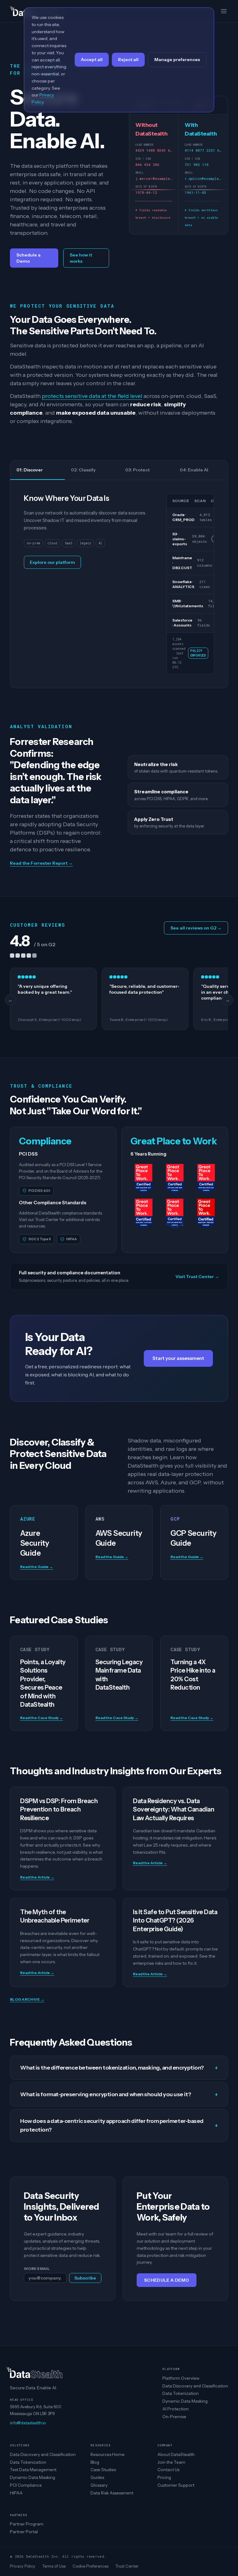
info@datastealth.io (28, 2423)
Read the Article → (37, 1877)
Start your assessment (178, 1358)
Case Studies (103, 2470)
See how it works (81, 258)
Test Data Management (33, 2470)
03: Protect (137, 470)
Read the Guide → (37, 1567)
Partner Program (27, 2524)
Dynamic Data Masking (185, 2401)
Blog (95, 2462)
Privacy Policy (23, 2566)
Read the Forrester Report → (41, 863)
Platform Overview (181, 2378)
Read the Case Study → (42, 1718)
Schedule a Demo (29, 258)
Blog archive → (27, 1999)
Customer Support (176, 2485)
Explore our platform (52, 562)
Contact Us (168, 2470)
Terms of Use (54, 2566)
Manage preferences (177, 60)
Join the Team (171, 2462)
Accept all (92, 60)
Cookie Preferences (90, 2566)
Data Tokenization (181, 2393)
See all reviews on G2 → (196, 928)
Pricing (164, 2477)
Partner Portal (24, 2532)
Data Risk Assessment (112, 2493)
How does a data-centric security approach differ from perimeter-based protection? (119, 2125)
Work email (37, 2268)
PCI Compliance (26, 2485)
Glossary (99, 2485)
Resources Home (108, 2454)
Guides (97, 2477)
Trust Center (127, 2566)
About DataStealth (176, 2454)
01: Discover (30, 470)
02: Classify (83, 470)
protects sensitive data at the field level (92, 396)
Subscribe (85, 2278)
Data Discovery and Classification (195, 2386)
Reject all (128, 60)
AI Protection (176, 2409)
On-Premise (174, 2417)
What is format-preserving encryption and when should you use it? (119, 2094)
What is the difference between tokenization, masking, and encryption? (119, 2068)
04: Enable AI (194, 470)
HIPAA (16, 2493)
